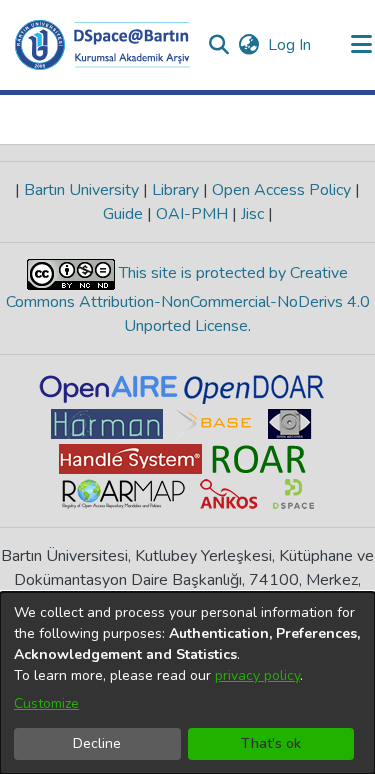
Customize (46, 703)
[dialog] (187, 683)
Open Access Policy (281, 190)
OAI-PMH (192, 214)
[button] (102, 45)
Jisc (252, 214)
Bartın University (81, 190)
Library (175, 190)
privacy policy (257, 675)
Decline (97, 743)
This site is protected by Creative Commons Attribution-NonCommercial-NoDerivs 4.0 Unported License (188, 299)
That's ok (271, 743)
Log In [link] (290, 45)
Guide (125, 214)
